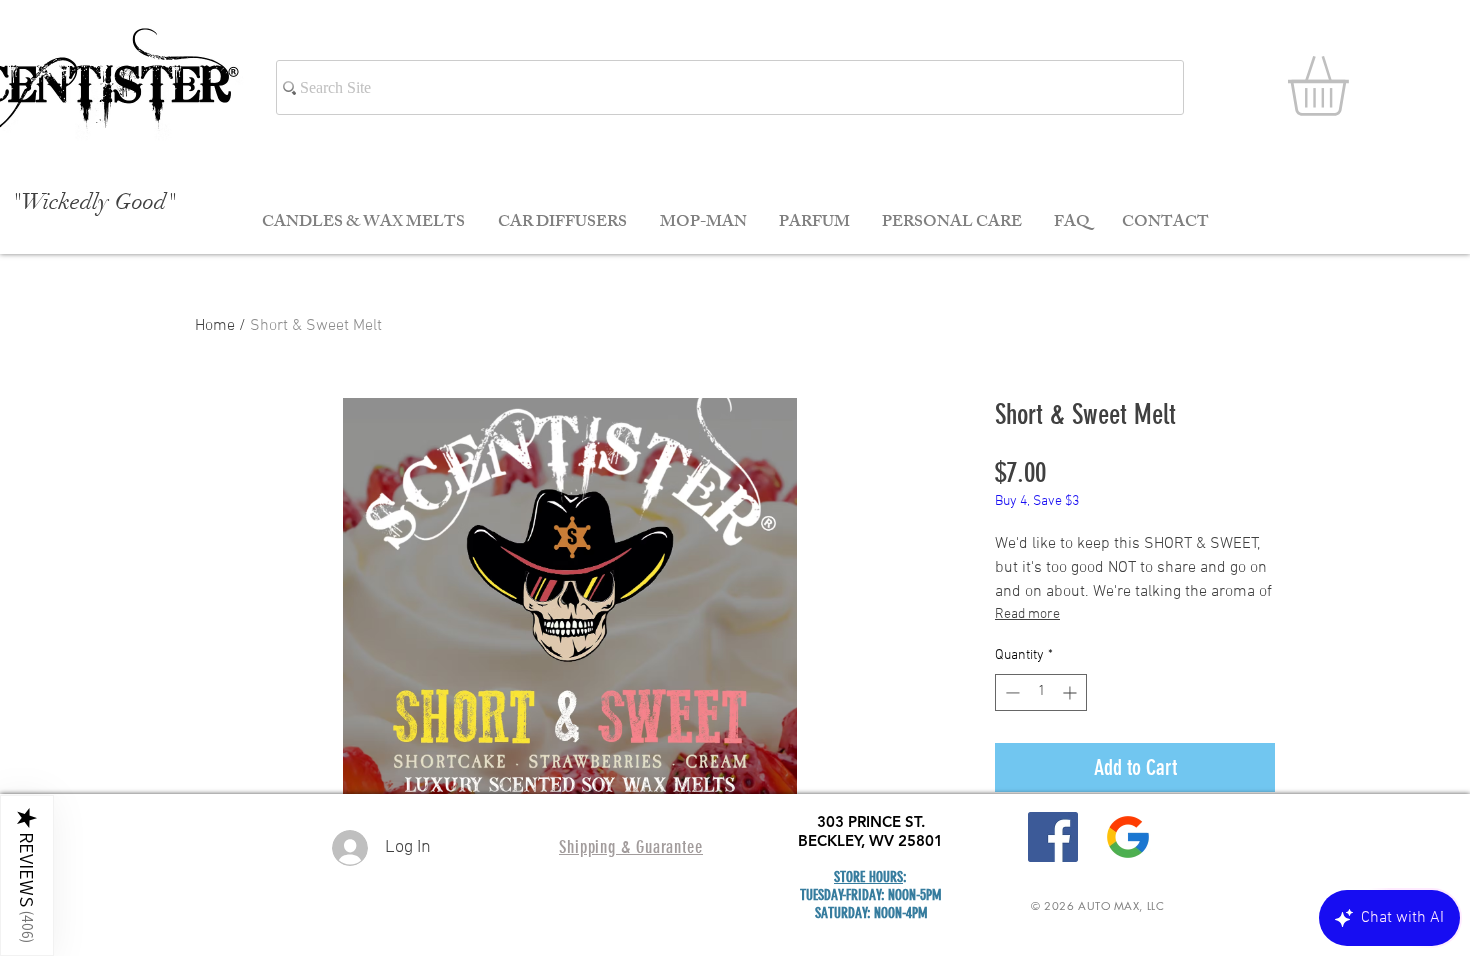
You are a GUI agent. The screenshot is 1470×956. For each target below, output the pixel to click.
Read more (1027, 614)
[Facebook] (1053, 837)
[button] (1353, 86)
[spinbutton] (1041, 692)
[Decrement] (1010, 692)
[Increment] (1071, 692)
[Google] (1128, 837)
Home (215, 326)
